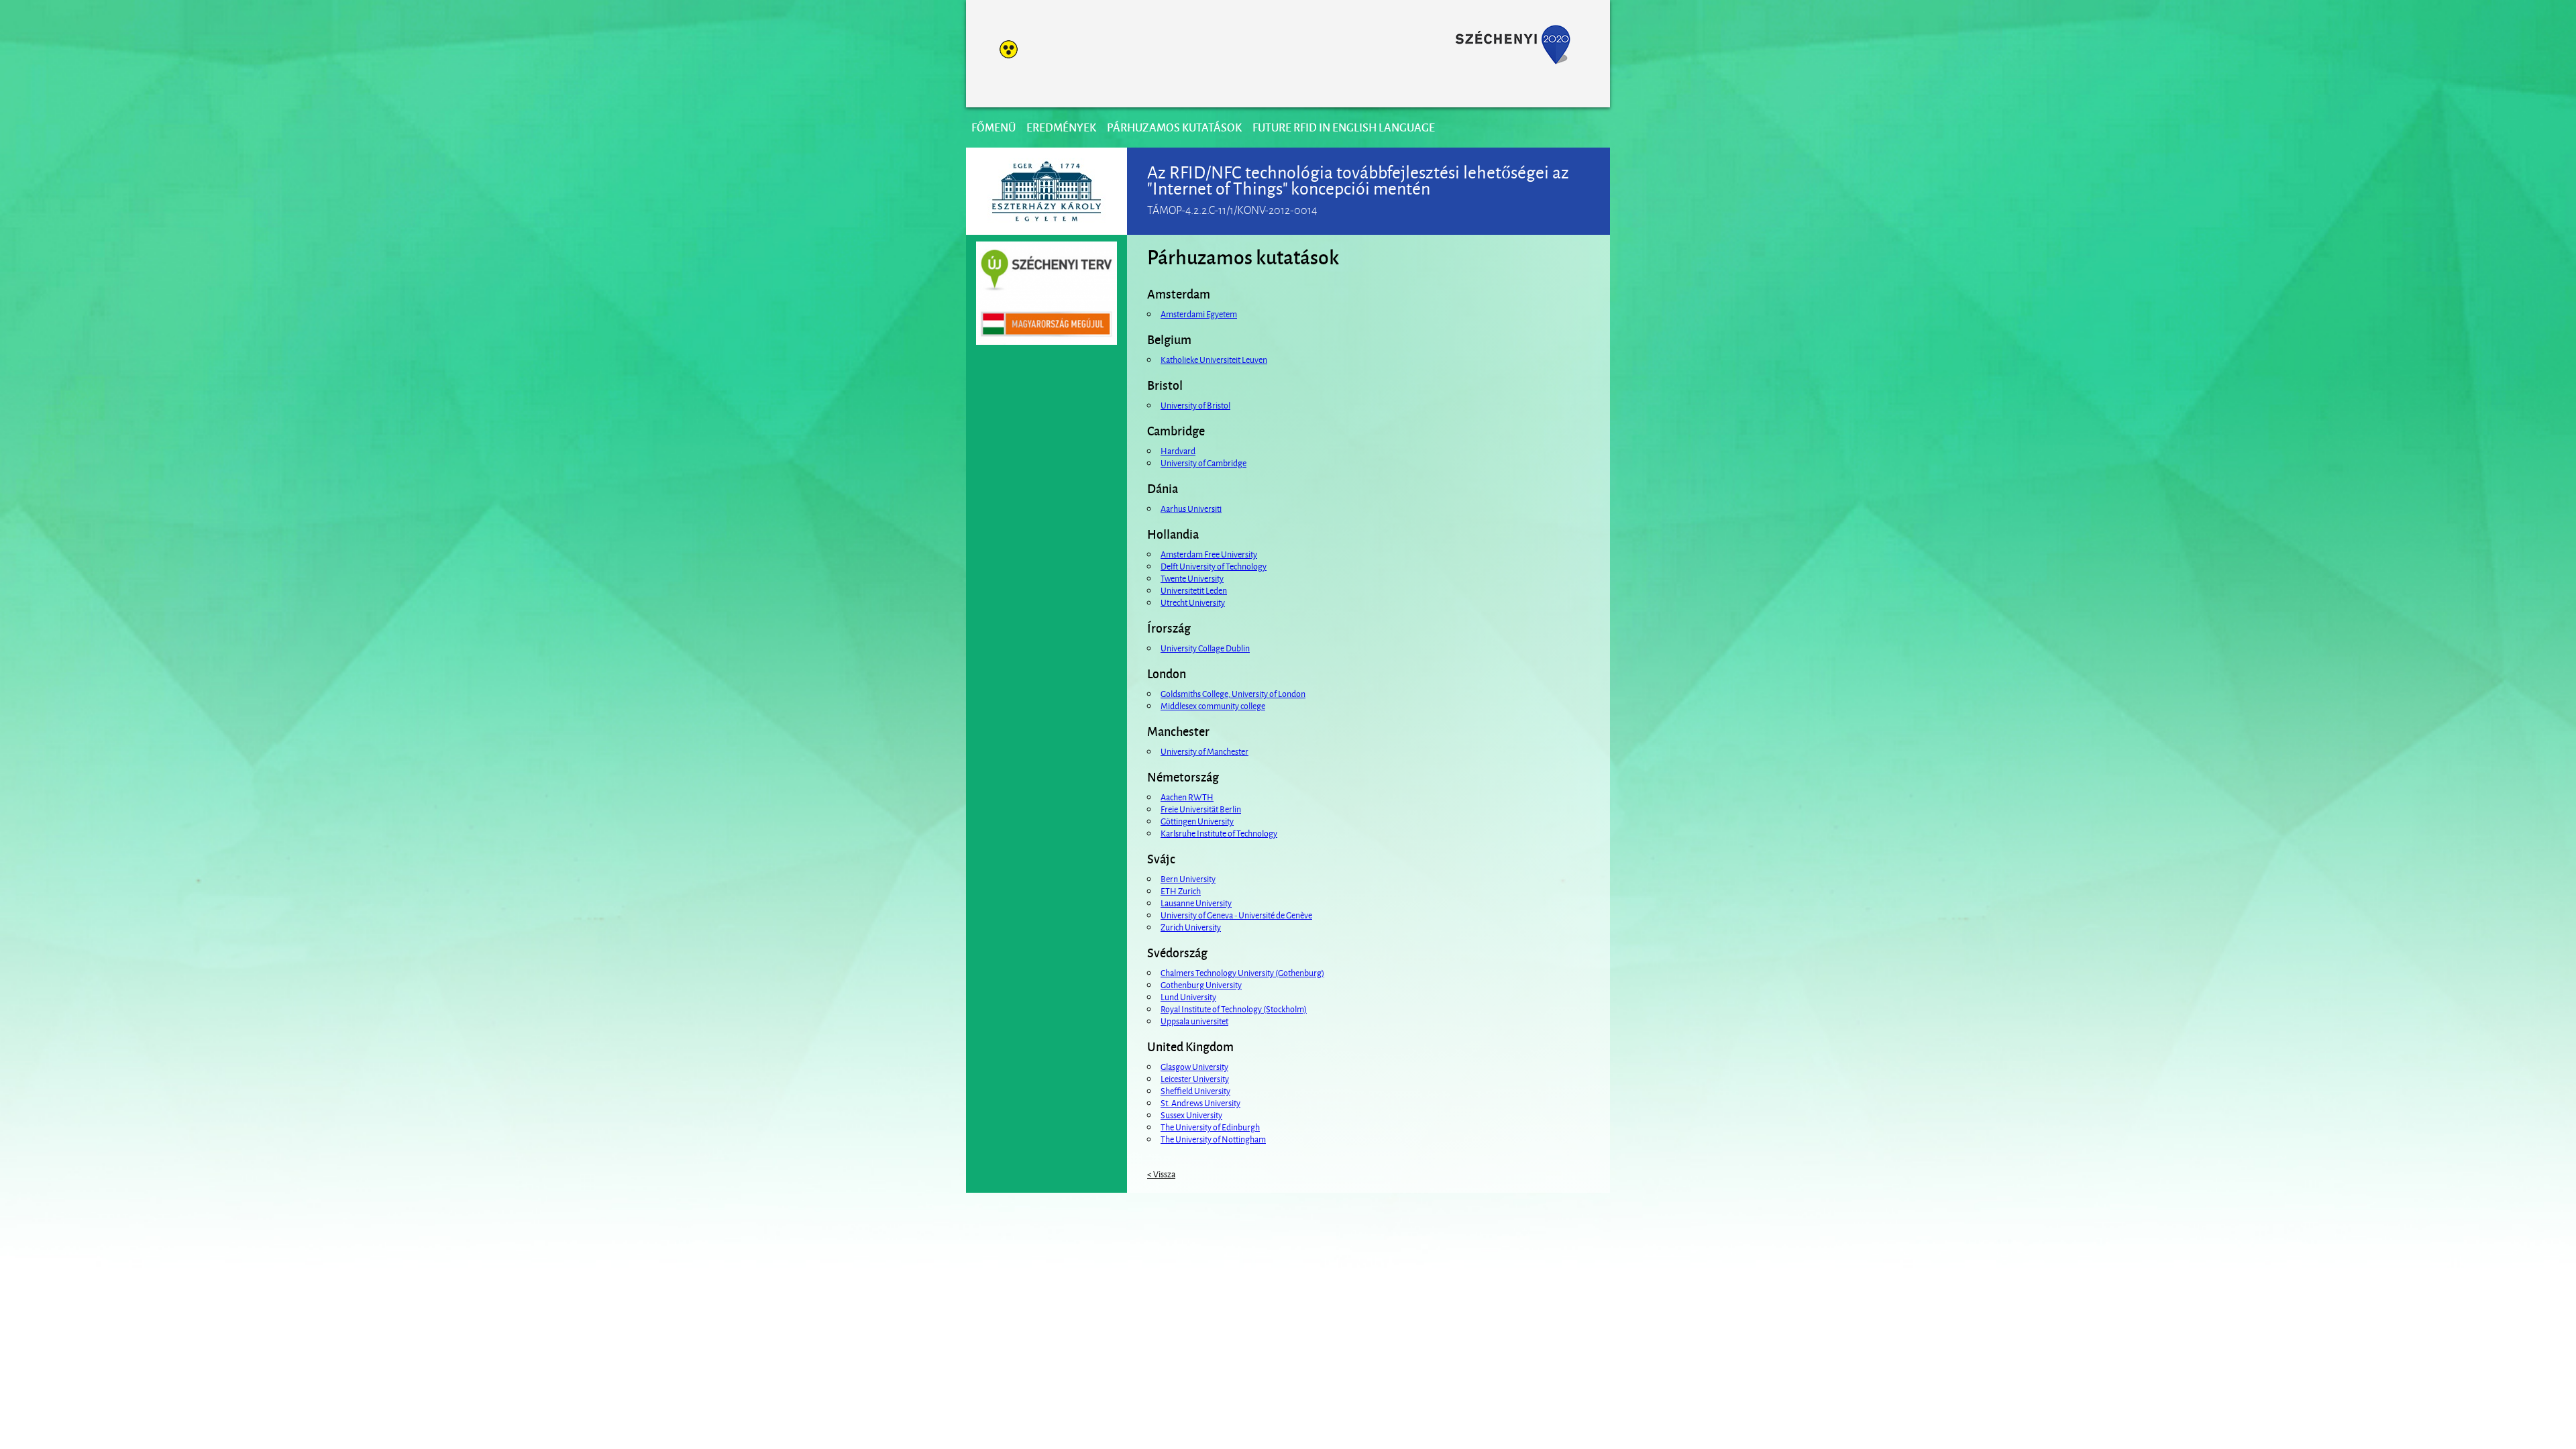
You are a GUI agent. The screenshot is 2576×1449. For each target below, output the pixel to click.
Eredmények (1061, 127)
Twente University (1192, 578)
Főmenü (994, 127)
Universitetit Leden (1194, 590)
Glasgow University (1194, 1066)
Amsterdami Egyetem (1199, 313)
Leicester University (1195, 1078)
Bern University (1188, 878)
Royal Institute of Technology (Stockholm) (1234, 1008)
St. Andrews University (1200, 1102)
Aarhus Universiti (1191, 508)
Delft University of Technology (1214, 566)
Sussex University (1191, 1114)
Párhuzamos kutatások (1174, 127)
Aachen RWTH (1187, 796)
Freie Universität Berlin (1201, 808)
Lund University (1188, 996)
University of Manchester (1204, 751)
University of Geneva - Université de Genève (1236, 914)
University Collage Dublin (1205, 647)
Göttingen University (1197, 820)
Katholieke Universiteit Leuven (1214, 359)
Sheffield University (1195, 1090)
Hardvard (1178, 450)
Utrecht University (1193, 602)
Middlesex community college (1213, 705)
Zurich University (1191, 926)
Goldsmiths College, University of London (1233, 693)
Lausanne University (1196, 902)
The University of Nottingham (1213, 1138)
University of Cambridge (1203, 462)
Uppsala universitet (1194, 1020)
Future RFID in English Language (1344, 127)
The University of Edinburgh (1210, 1126)
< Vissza (1161, 1173)
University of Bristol (1195, 405)
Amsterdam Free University (1209, 553)
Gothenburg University (1201, 984)
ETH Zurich (1181, 890)
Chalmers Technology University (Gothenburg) (1242, 972)
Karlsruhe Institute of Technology (1219, 833)
